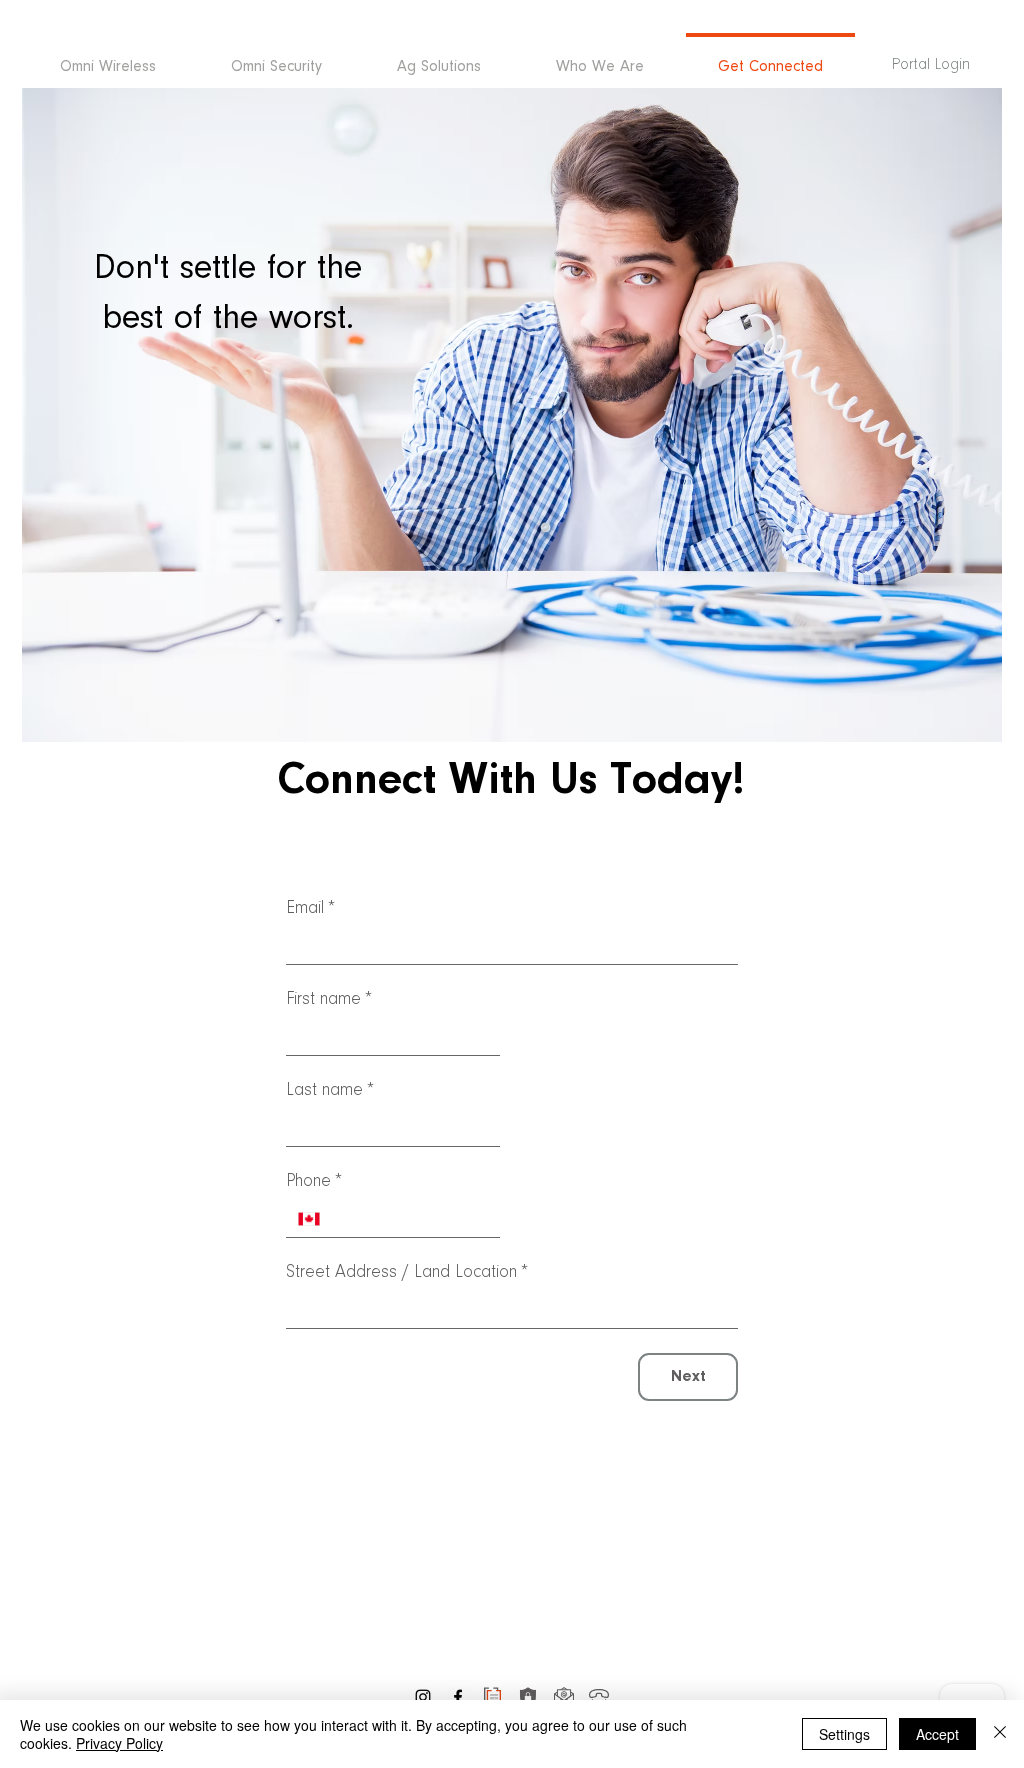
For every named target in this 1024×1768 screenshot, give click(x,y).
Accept (937, 1734)
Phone (314, 1182)
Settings (844, 1734)
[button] (438, 58)
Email (310, 909)
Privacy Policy (119, 1743)
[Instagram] (423, 1697)
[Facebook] (458, 1697)
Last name (330, 1091)
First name (329, 1000)
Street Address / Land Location (407, 1273)
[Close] (1000, 1734)
